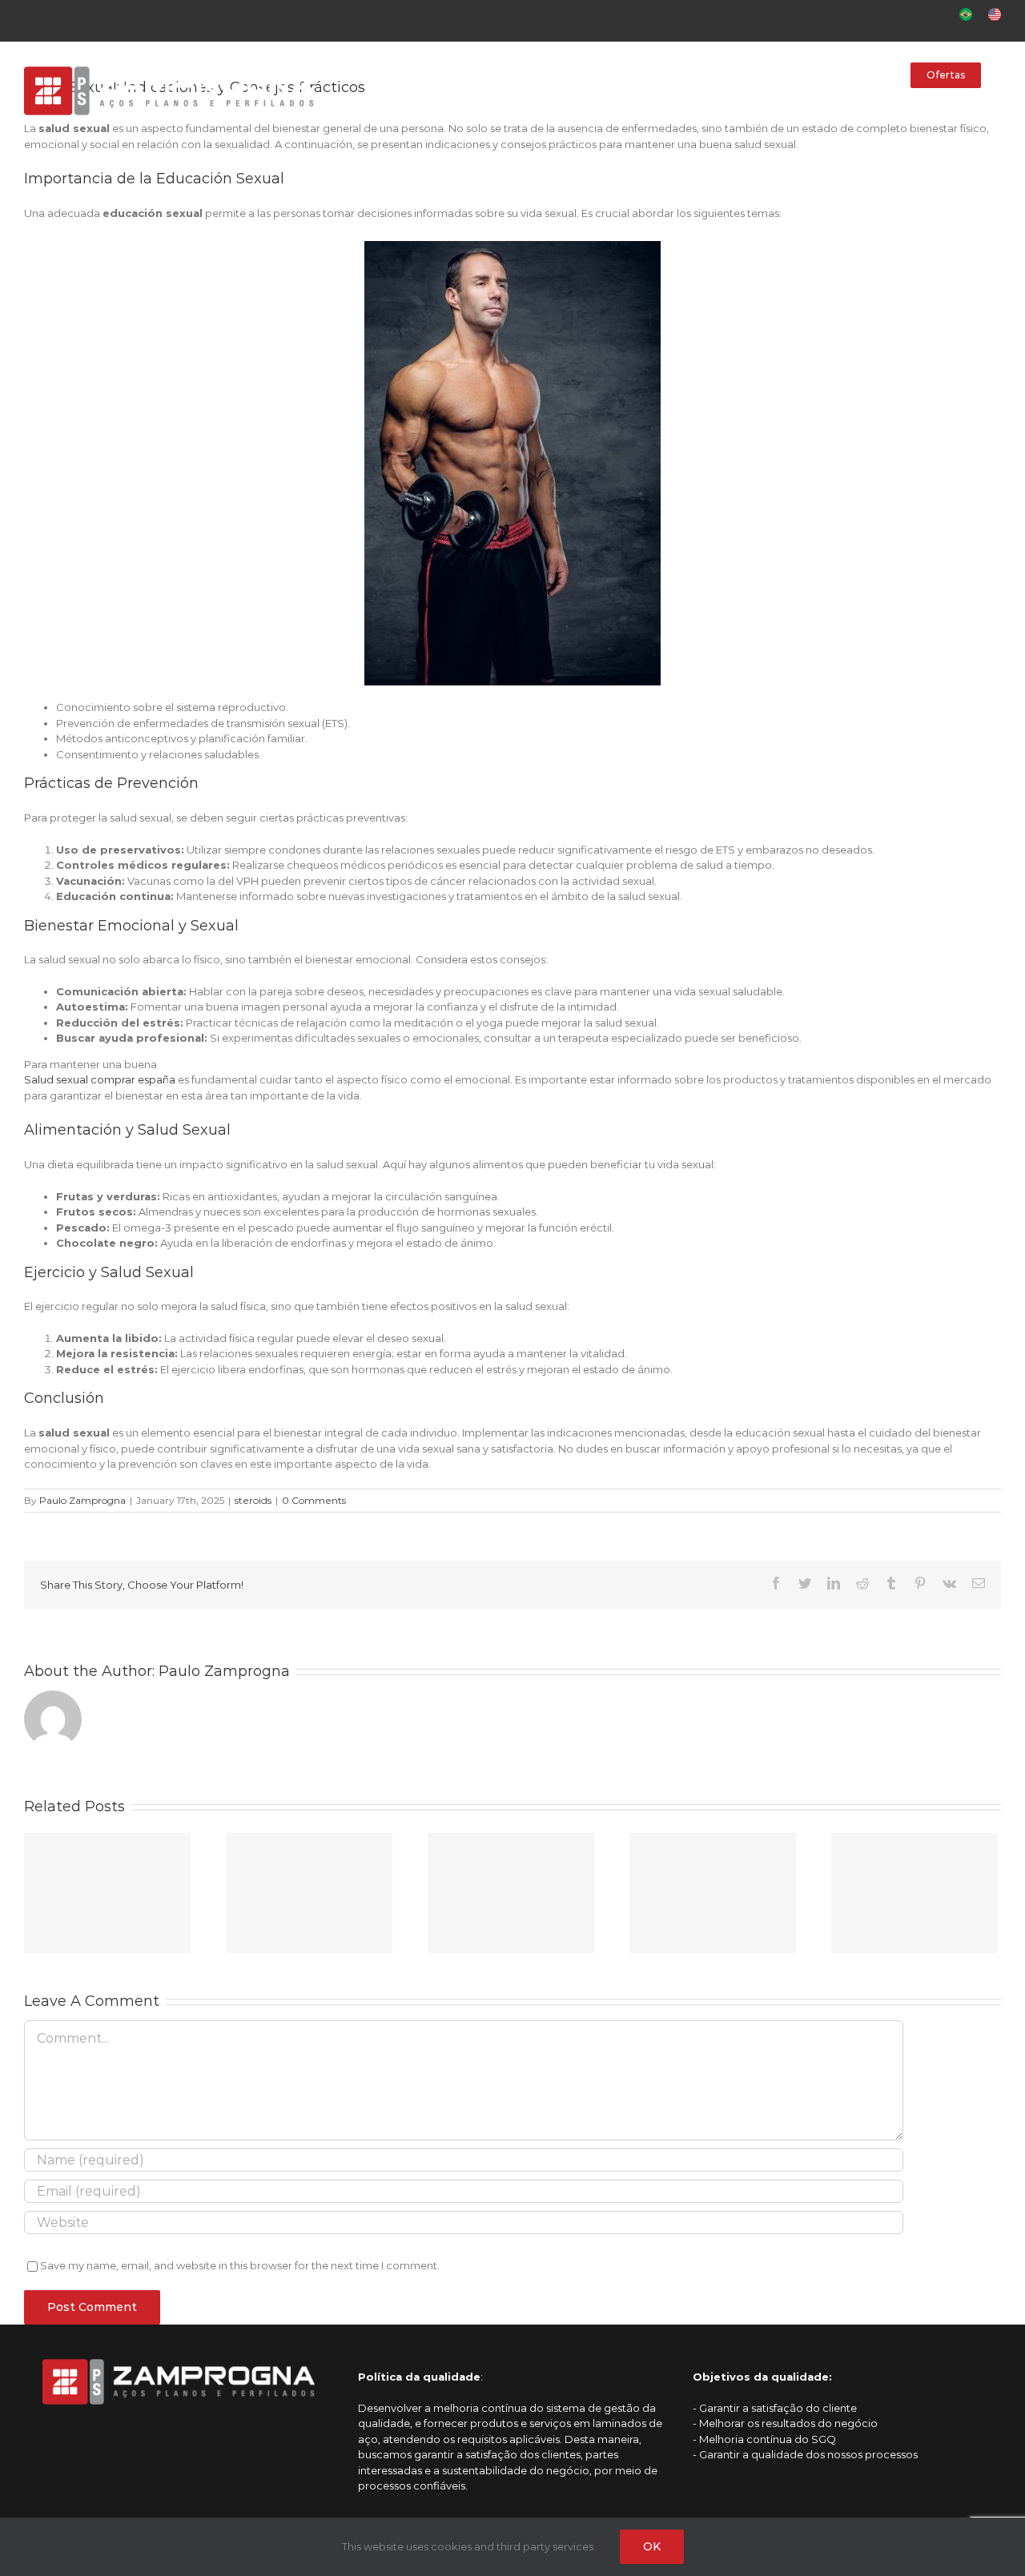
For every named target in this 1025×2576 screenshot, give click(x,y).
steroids (253, 1500)
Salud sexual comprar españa (100, 1079)
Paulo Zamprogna (82, 1500)
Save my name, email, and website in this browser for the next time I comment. (240, 2265)
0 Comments (314, 1500)
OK (652, 2546)
